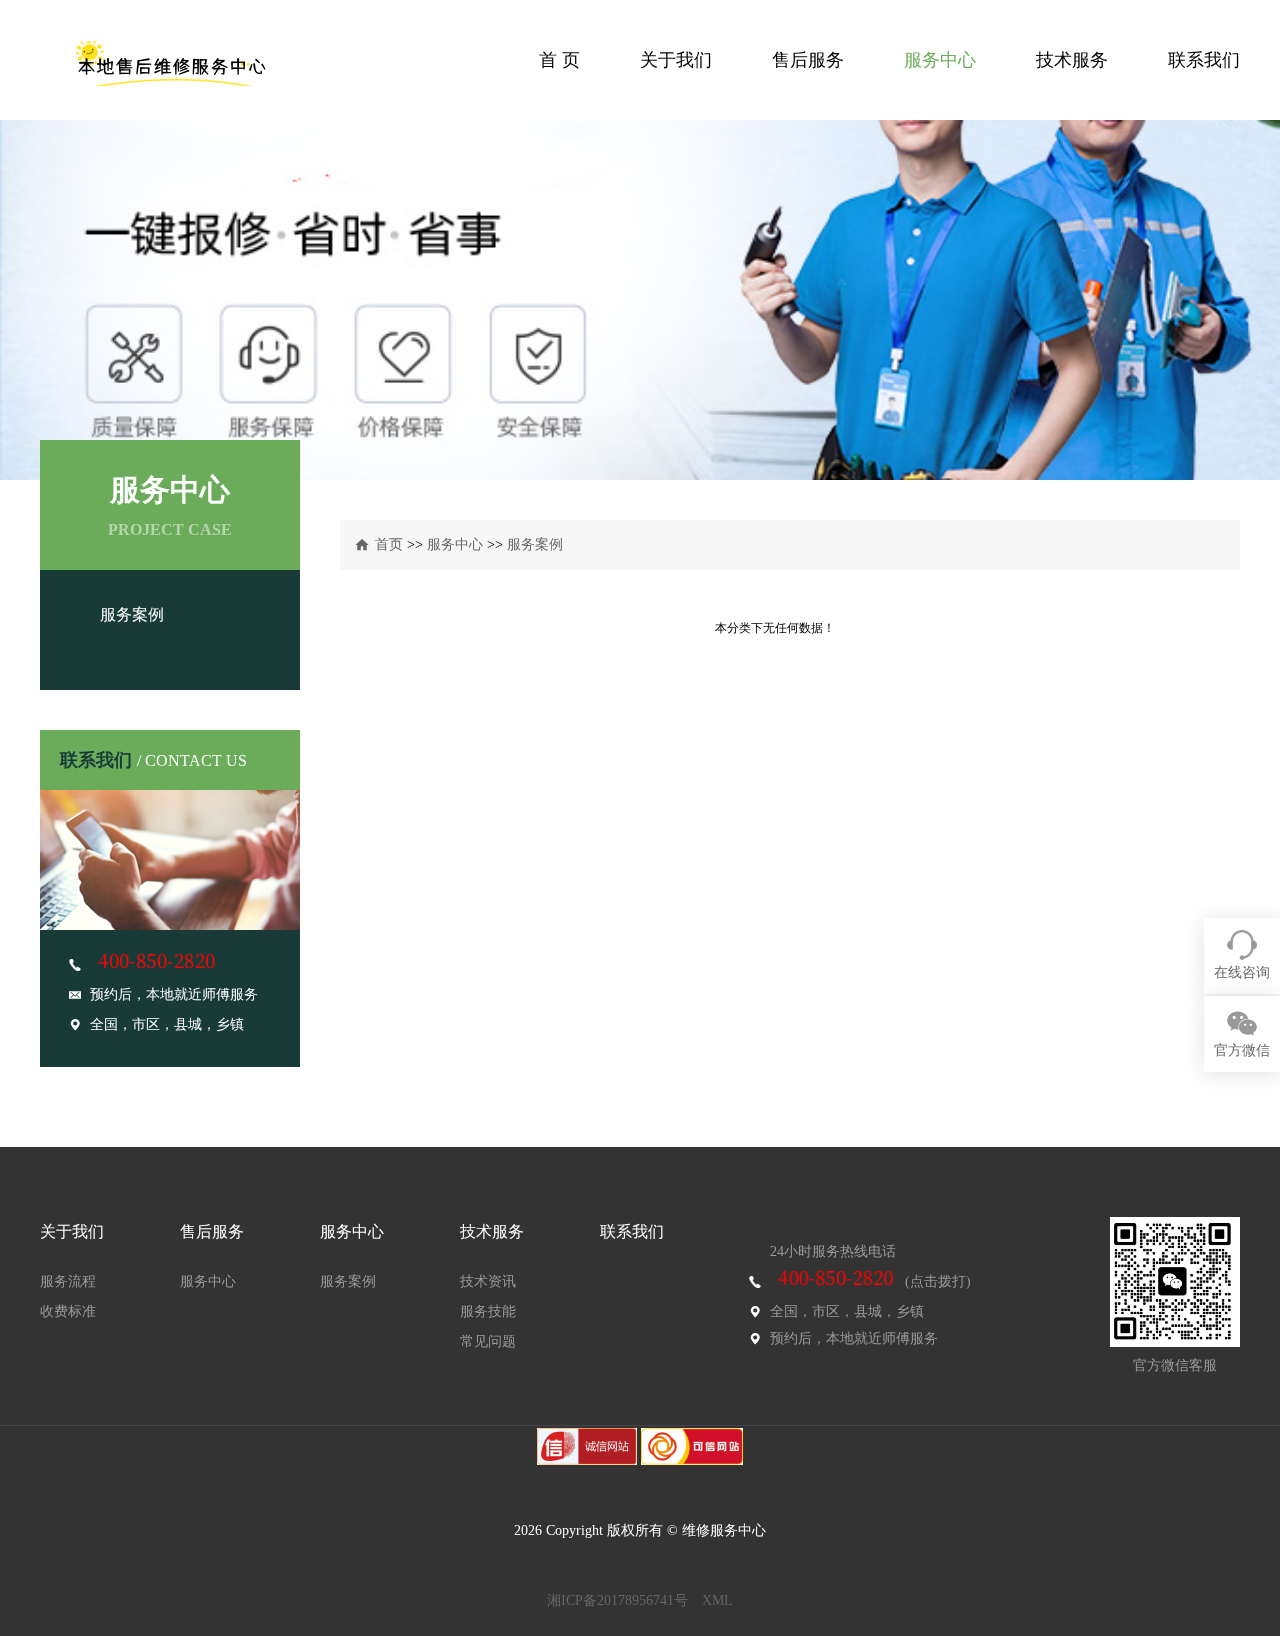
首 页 (559, 60)
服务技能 (488, 1311)
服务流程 (68, 1281)
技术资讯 (488, 1281)
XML (717, 1600)
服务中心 (940, 60)
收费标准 (68, 1311)
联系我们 (1204, 60)
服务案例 (132, 614)
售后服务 (808, 60)
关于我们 (676, 60)
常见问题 (488, 1341)
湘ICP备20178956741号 (617, 1600)
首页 (389, 544)
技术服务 (1072, 60)
